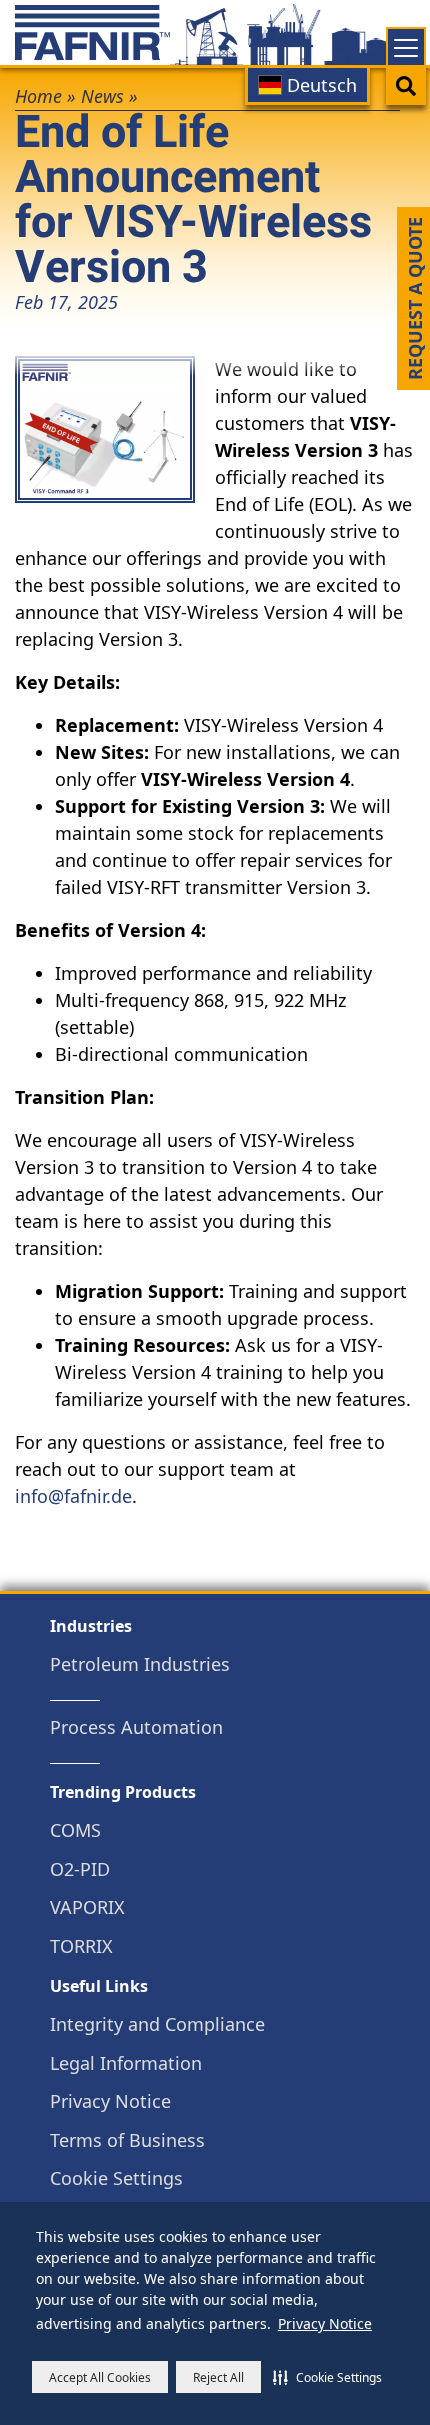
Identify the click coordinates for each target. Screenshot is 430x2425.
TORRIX (81, 1946)
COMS (75, 1830)
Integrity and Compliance (157, 2024)
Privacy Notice (325, 2323)
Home (38, 96)
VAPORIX (87, 1907)
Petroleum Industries (140, 1664)
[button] (327, 2377)
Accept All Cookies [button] (100, 2377)
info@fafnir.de (73, 1496)
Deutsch (319, 85)
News (102, 96)
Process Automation (136, 1727)
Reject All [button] (218, 2377)
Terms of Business (127, 2140)
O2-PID (80, 1869)
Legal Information (126, 2063)
